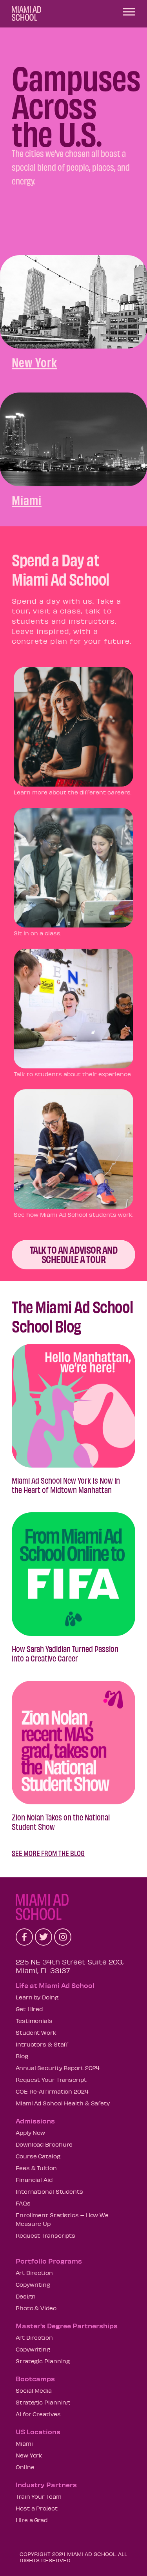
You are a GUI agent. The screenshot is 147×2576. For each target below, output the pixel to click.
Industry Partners (46, 2485)
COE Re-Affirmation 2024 (52, 2091)
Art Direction (34, 2273)
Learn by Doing (37, 1997)
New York (29, 2455)
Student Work (36, 2032)
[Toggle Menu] (129, 12)
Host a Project (37, 2508)
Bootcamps (35, 2379)
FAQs (23, 2203)
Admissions (35, 2121)
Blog (22, 2056)
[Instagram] (63, 1937)
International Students (49, 2191)
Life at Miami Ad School (55, 1985)
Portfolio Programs (49, 2261)
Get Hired (29, 2009)
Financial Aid (34, 2180)
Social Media (34, 2390)
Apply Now (30, 2132)
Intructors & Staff (42, 2044)
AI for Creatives (38, 2414)
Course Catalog (38, 2156)
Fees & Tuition (36, 2168)
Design (25, 2296)
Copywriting (33, 2284)
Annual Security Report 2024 (58, 2068)
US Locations (38, 2432)
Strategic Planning (43, 2361)
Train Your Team (39, 2496)
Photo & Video (36, 2308)
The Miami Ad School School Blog (72, 1316)
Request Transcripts (45, 2235)
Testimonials (34, 2021)
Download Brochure (44, 2144)
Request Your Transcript (51, 2079)
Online (25, 2467)
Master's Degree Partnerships (67, 2326)
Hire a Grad (32, 2520)
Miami (24, 2443)
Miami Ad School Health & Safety (63, 2103)
